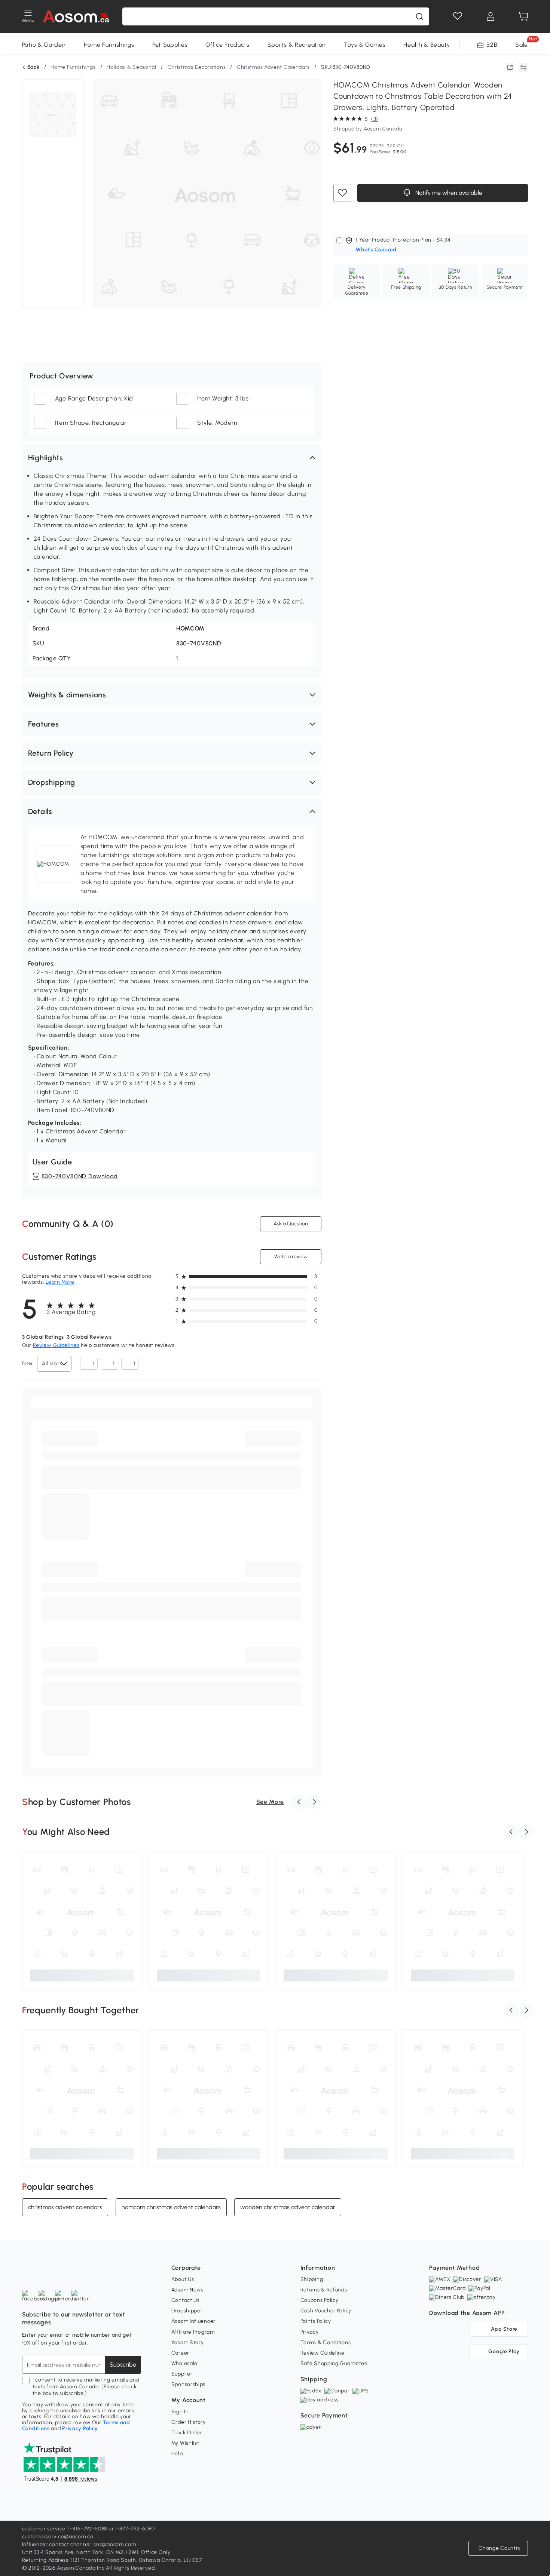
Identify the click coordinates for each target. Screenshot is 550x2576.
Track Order (187, 2433)
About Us (183, 2279)
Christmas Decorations (197, 67)
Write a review (291, 1257)
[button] (172, 458)
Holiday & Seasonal (132, 67)
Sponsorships (188, 2384)
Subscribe (123, 2365)
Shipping (312, 2279)
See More (270, 1802)
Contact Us (186, 2300)
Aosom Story (188, 2342)
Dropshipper (187, 2311)
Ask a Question (291, 1224)
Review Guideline (323, 2353)
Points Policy (316, 2321)
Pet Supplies (170, 45)
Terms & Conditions (326, 2342)
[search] (419, 16)
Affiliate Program (193, 2332)
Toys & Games (365, 45)
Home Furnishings (109, 45)
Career (180, 2353)
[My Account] (491, 16)
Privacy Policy (80, 2428)
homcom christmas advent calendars (171, 2207)
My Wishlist (185, 2443)
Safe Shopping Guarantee (334, 2363)
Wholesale (184, 2363)
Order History (189, 2422)
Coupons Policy (320, 2300)
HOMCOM (190, 628)
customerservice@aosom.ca (58, 2537)
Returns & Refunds (324, 2290)
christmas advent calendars (65, 2207)
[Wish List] (458, 16)
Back (33, 67)
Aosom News (187, 2290)
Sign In (180, 2412)
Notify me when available (448, 193)
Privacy (310, 2332)
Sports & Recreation (297, 45)
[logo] (76, 16)
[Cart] (523, 16)
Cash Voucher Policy (326, 2311)
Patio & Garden (44, 45)
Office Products (227, 45)
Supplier (182, 2374)
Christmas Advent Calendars (273, 67)
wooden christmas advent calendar (288, 2207)
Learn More (60, 1282)
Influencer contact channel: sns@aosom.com (79, 2544)
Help (177, 2454)
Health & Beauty (427, 45)
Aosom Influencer (193, 2321)
